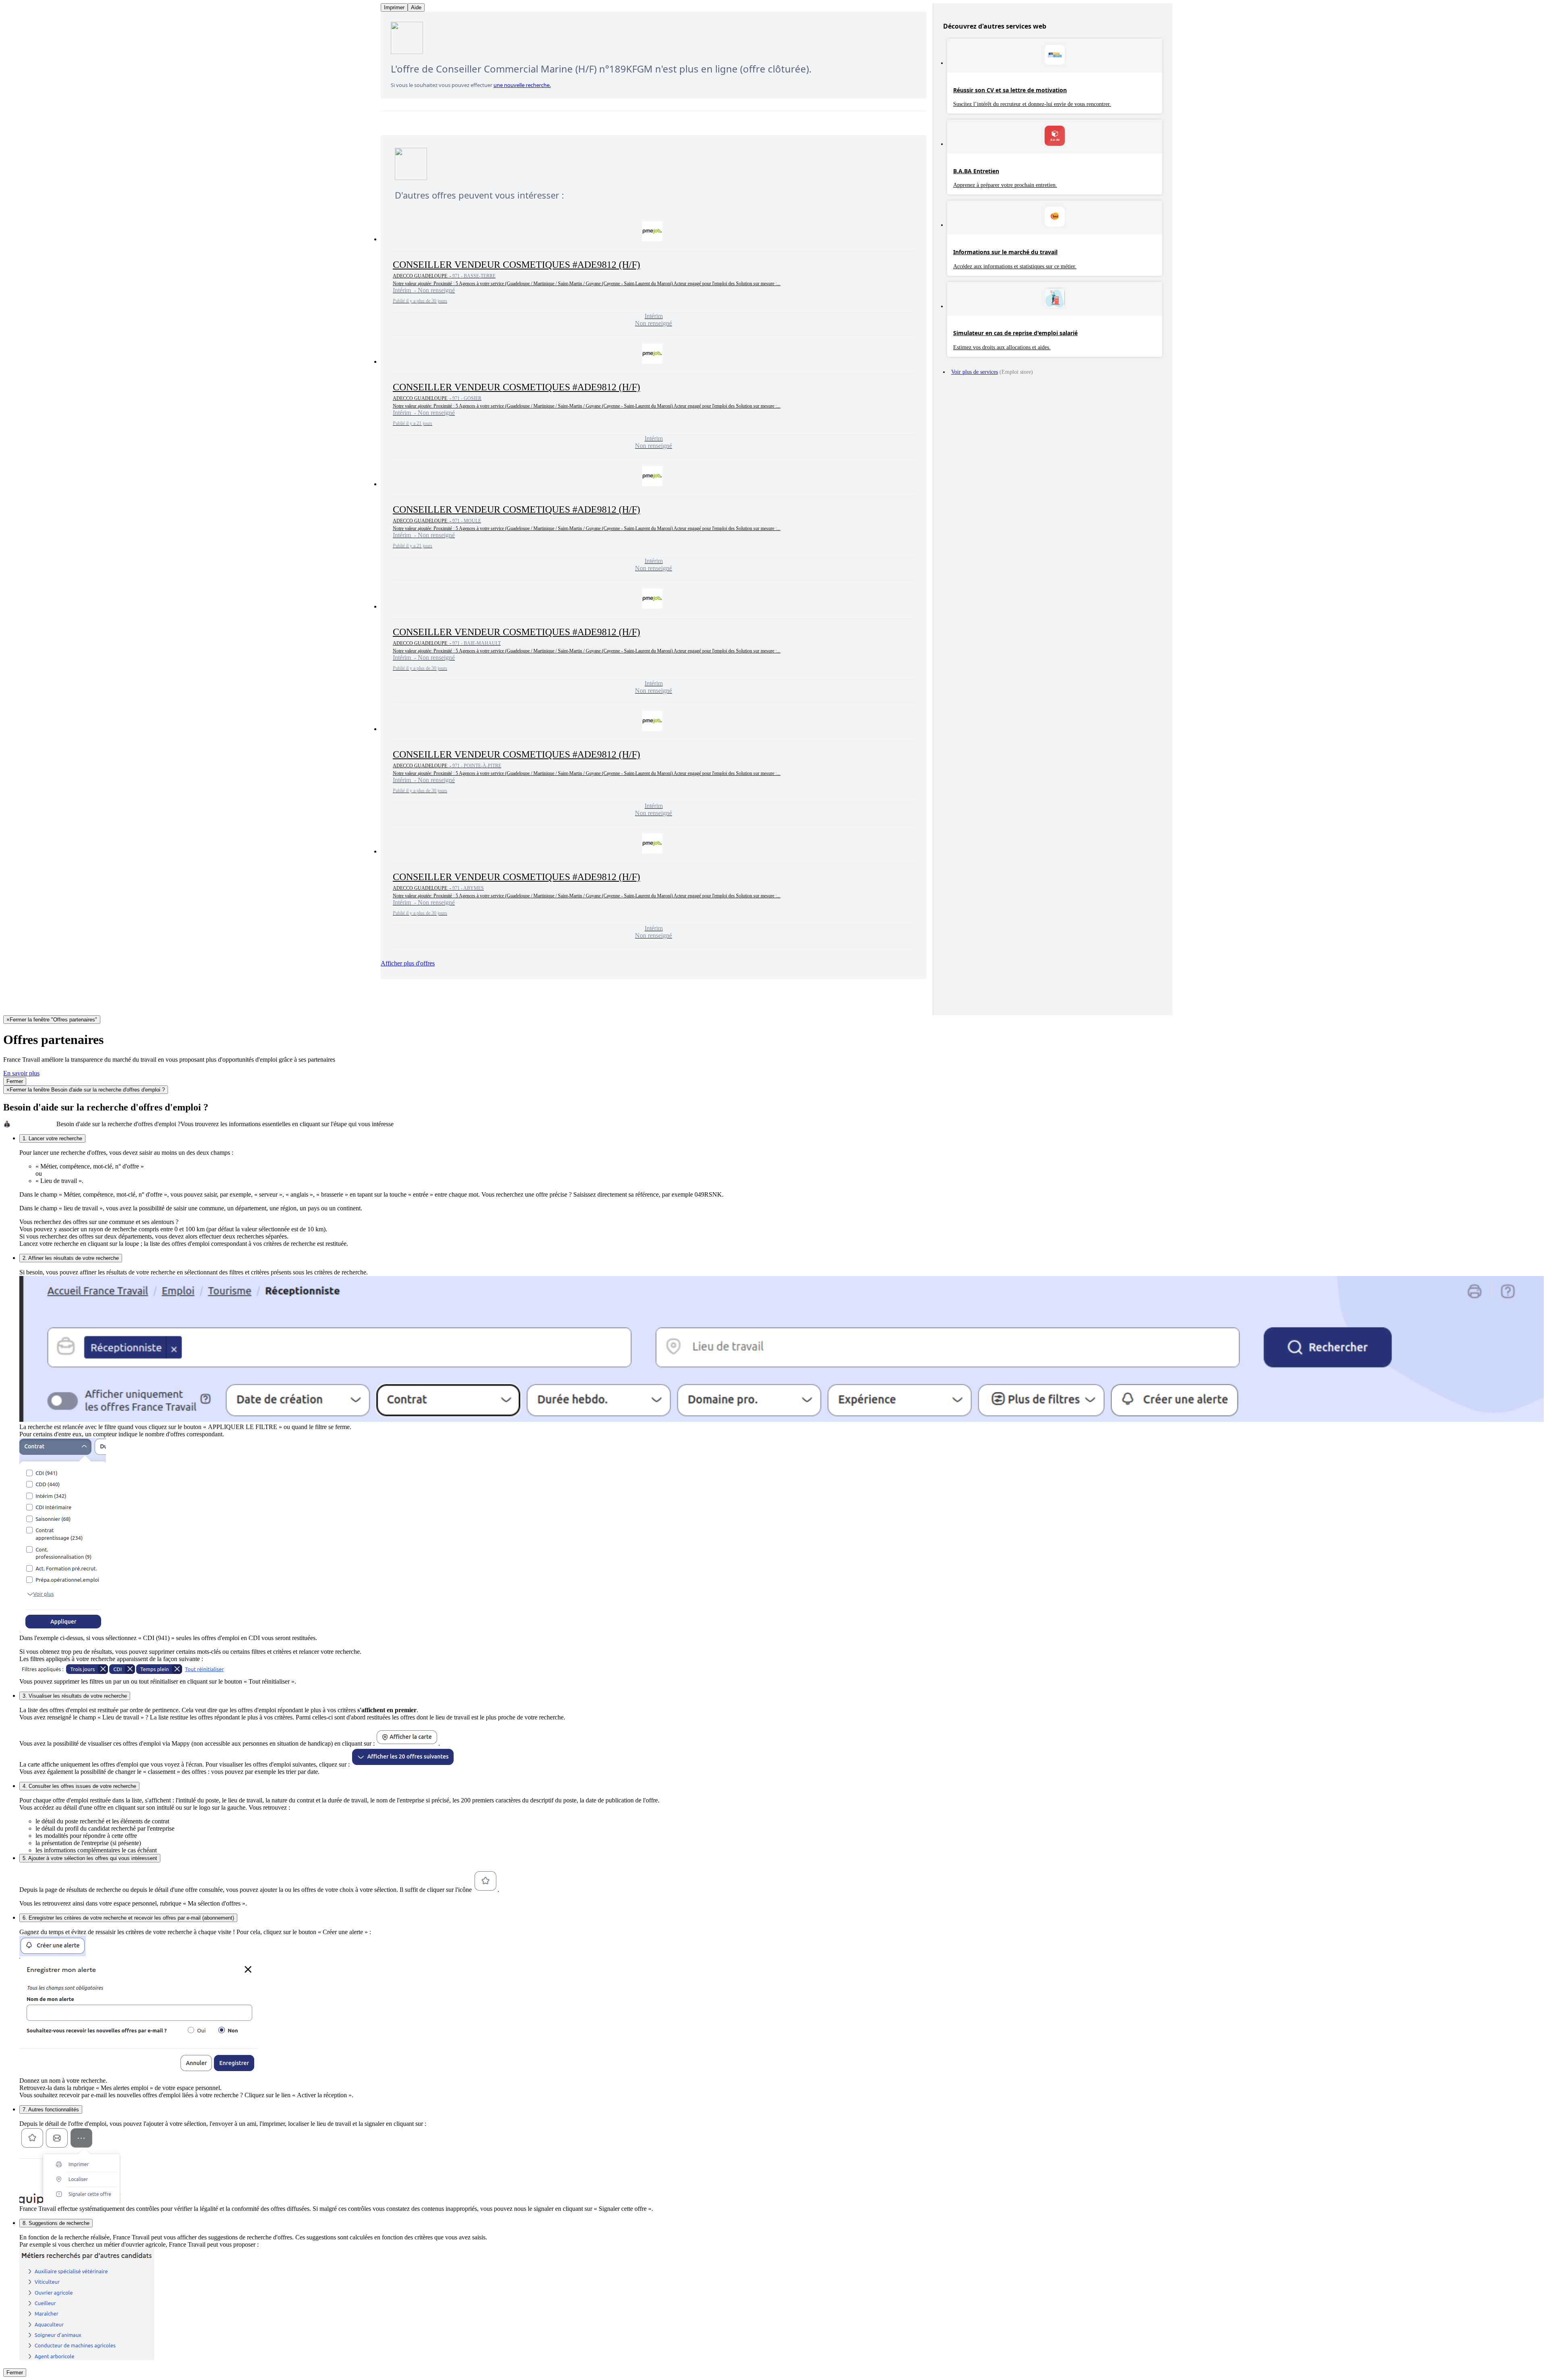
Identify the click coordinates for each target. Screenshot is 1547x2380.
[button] (654, 274)
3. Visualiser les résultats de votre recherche (75, 1696)
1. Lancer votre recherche (52, 1138)
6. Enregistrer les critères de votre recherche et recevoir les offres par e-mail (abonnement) (128, 1918)
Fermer (15, 1081)
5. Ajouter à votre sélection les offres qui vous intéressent (90, 1858)
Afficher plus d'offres (408, 963)
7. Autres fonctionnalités (51, 2110)
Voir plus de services (975, 372)
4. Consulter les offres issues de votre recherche (79, 1786)
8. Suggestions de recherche (56, 2223)
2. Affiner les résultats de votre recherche (71, 1258)
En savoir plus (21, 1073)
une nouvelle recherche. (522, 85)
